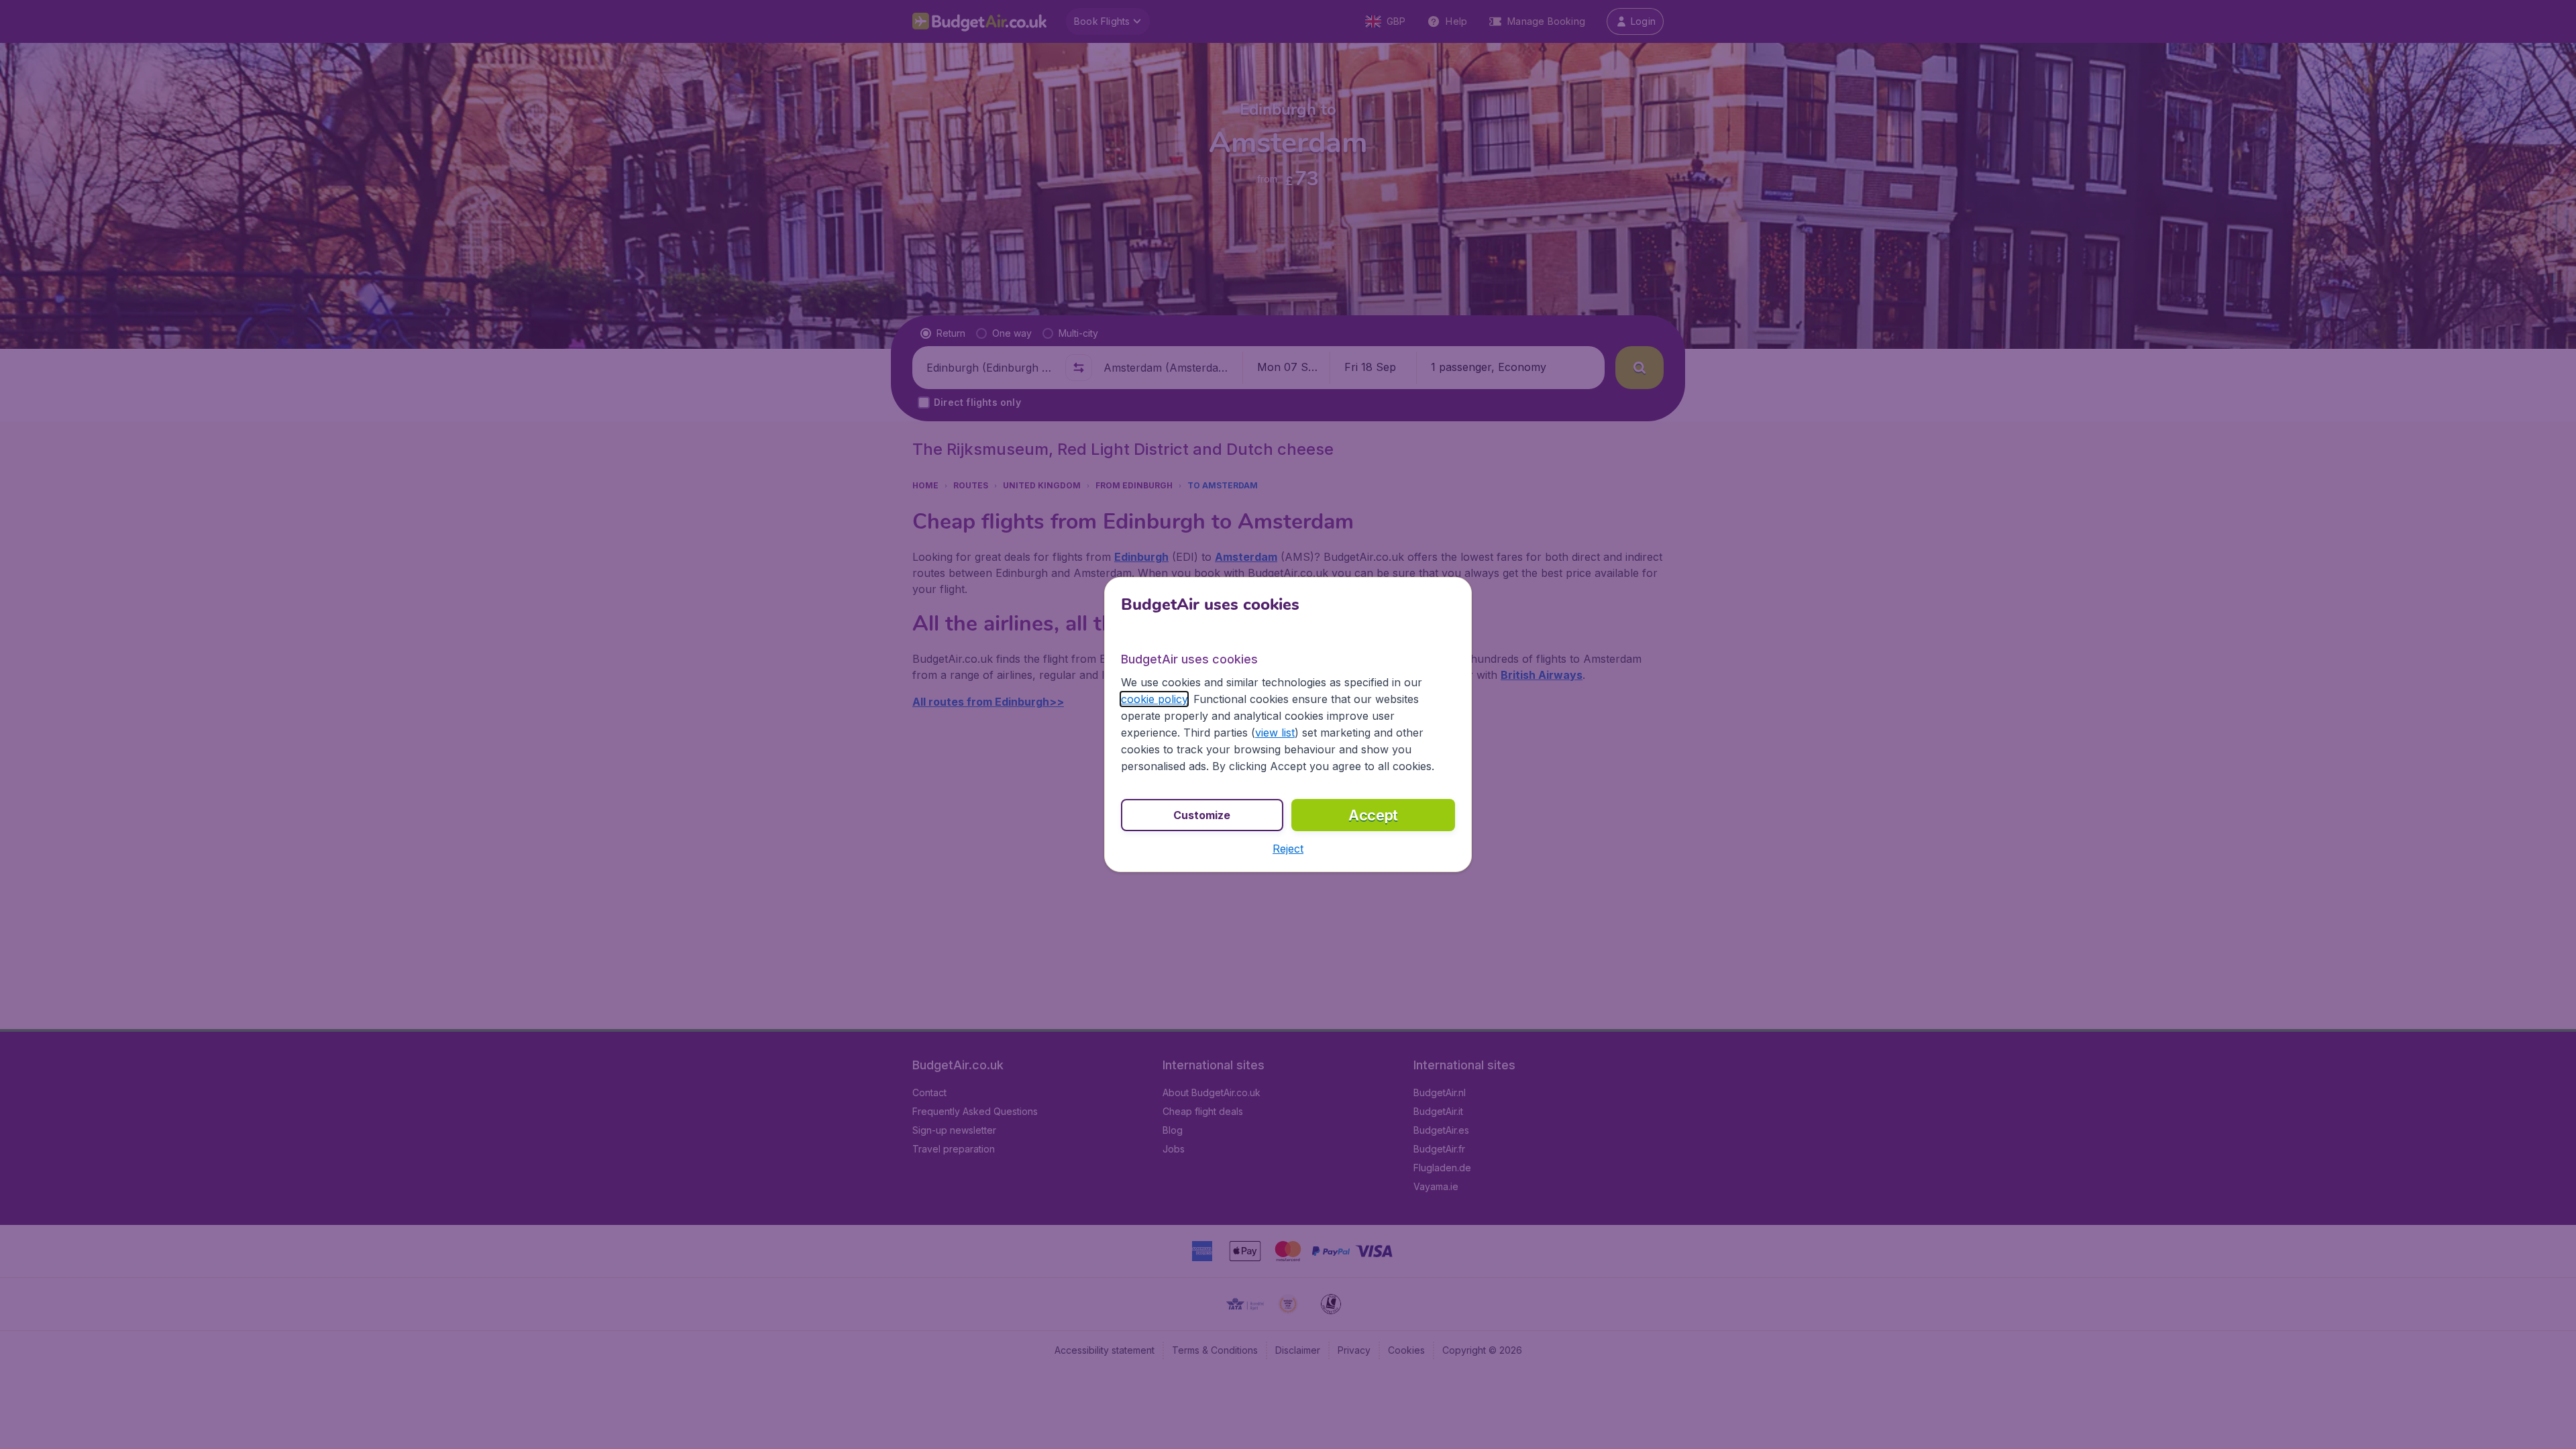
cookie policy (1154, 699)
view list (1275, 733)
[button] (1288, 849)
